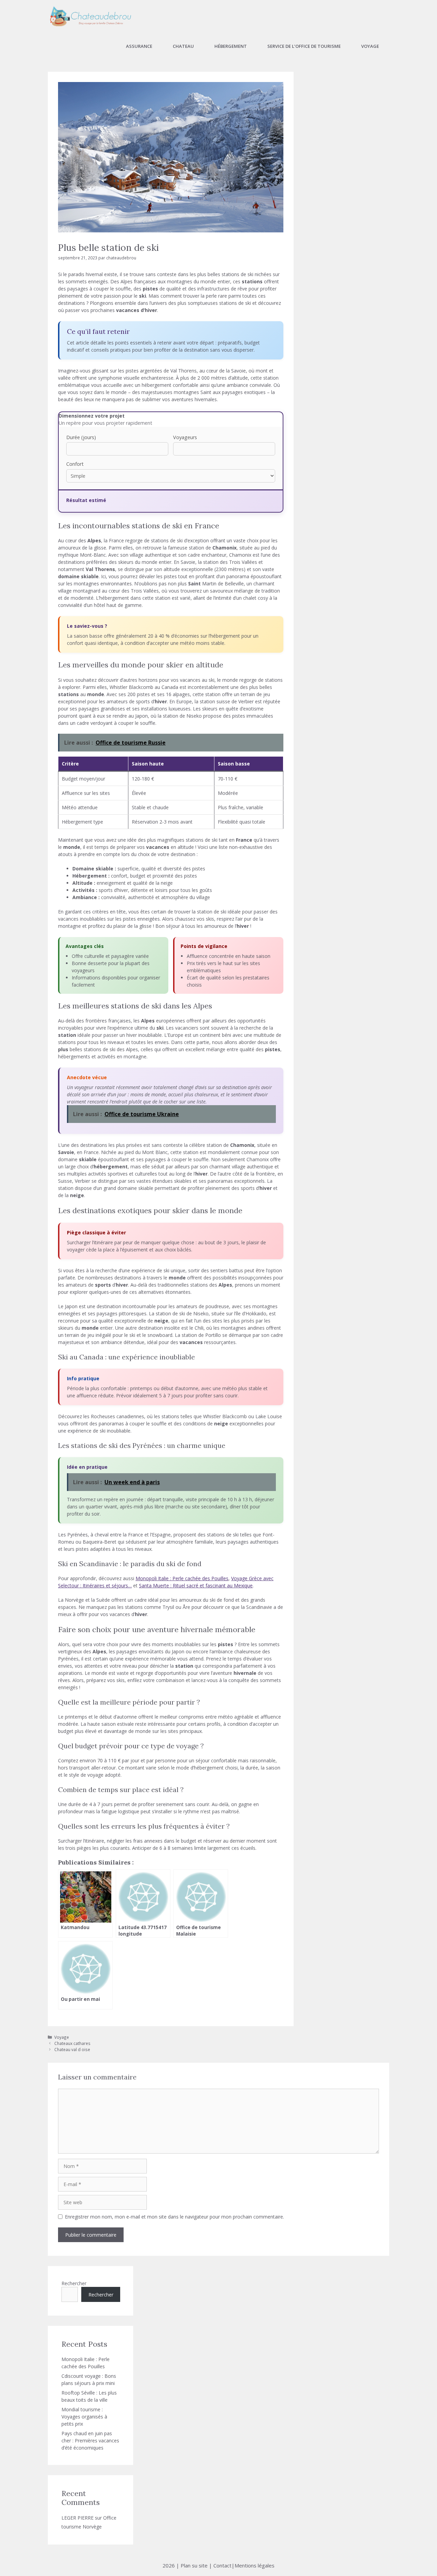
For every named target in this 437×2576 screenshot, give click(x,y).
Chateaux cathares (72, 2043)
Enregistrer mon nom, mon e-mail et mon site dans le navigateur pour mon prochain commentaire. (174, 2217)
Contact (222, 2565)
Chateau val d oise (72, 2049)
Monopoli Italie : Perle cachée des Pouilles (182, 1578)
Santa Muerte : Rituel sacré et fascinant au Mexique (196, 1585)
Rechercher (74, 2283)
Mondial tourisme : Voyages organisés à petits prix (84, 2417)
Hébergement (231, 46)
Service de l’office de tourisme (304, 46)
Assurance (139, 46)
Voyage (370, 46)
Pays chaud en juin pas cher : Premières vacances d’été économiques (90, 2441)
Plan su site (194, 2565)
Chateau (183, 46)
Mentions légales (255, 2565)
